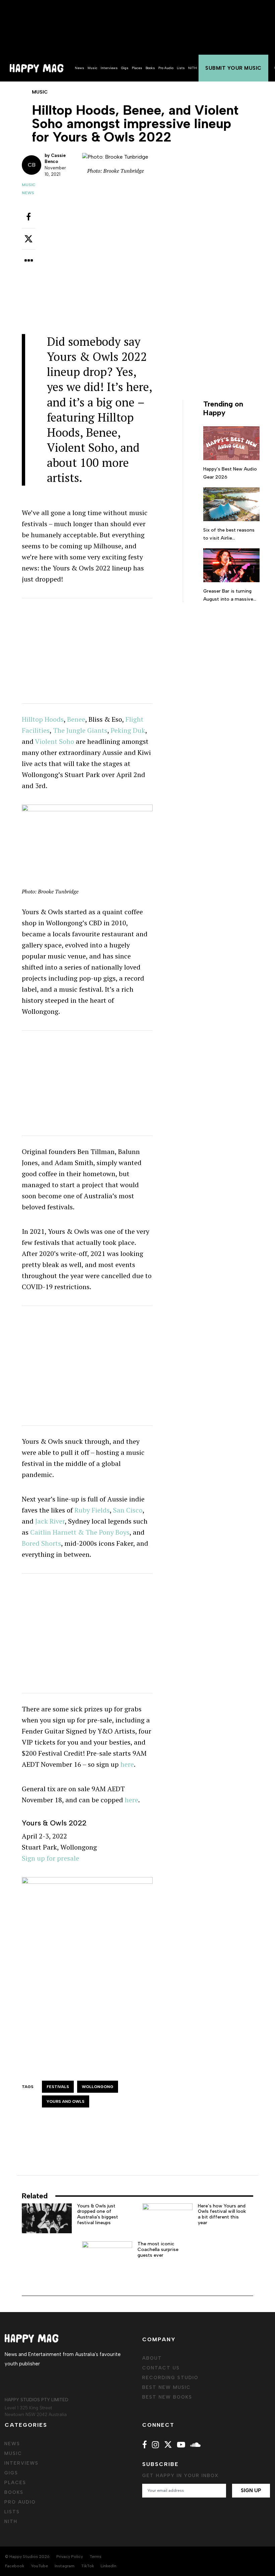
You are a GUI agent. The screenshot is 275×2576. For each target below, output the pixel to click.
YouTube (39, 2566)
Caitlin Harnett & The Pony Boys (80, 1532)
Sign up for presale (50, 1858)
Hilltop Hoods (43, 719)
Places (137, 68)
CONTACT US (161, 2368)
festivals (58, 2087)
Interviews (109, 68)
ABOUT (152, 2358)
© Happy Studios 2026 (27, 2557)
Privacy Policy (70, 2557)
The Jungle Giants (80, 730)
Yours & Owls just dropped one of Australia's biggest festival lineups (98, 2214)
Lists (181, 68)
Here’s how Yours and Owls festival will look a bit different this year (222, 2214)
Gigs (125, 68)
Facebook (15, 2566)
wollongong (98, 2087)
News (79, 68)
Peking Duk (128, 730)
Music (92, 68)
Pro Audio (166, 68)
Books (150, 68)
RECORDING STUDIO (170, 2378)
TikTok (88, 2566)
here (127, 1764)
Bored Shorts (41, 1543)
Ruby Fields (92, 1510)
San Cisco (128, 1510)
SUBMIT (233, 68)
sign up (251, 2490)
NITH (192, 68)
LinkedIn (108, 2566)
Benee (76, 719)
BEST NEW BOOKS (167, 2397)
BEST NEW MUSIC (167, 2387)
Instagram (65, 2566)
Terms (95, 2557)
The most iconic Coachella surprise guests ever (158, 2250)
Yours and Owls (66, 2101)
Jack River (50, 1521)
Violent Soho (54, 741)
